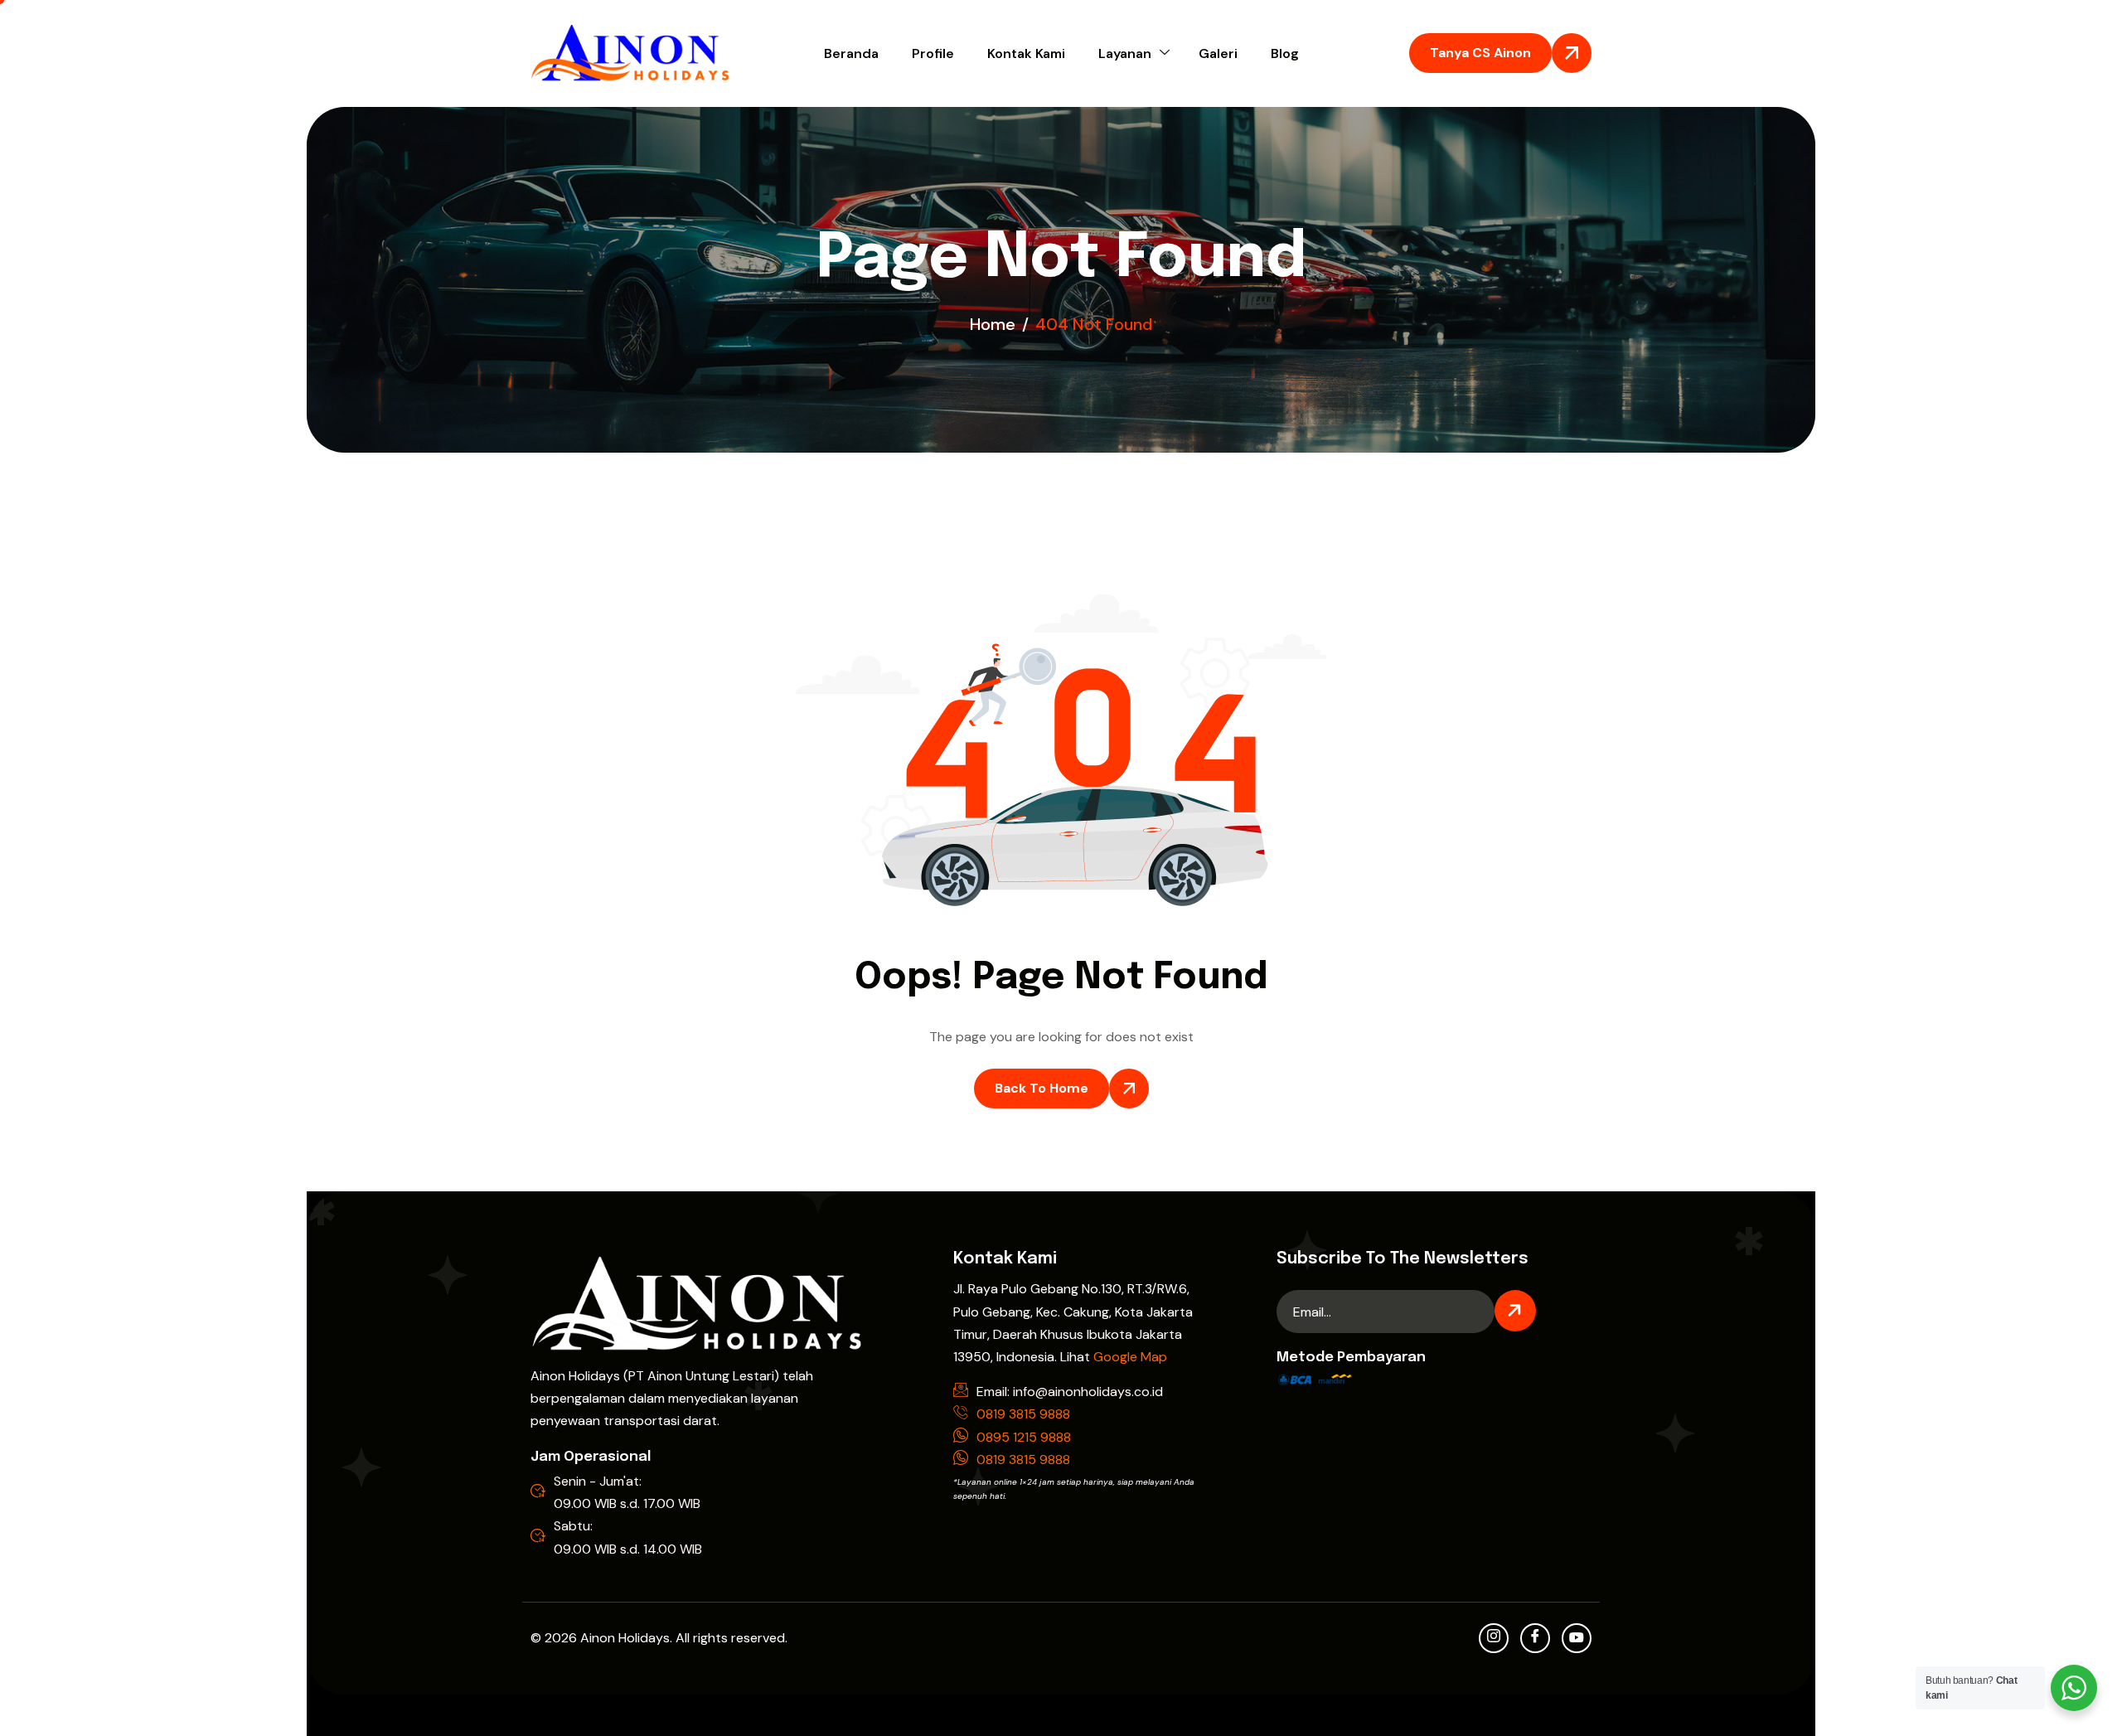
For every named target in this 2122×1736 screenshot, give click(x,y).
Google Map (1130, 1357)
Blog (1285, 53)
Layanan (1125, 53)
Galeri (1218, 53)
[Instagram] (1494, 1638)
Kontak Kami (1026, 53)
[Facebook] (1535, 1638)
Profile (933, 53)
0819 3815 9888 (1023, 1414)
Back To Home (1042, 1088)
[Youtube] (1577, 1638)
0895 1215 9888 (1024, 1437)
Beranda (851, 53)
